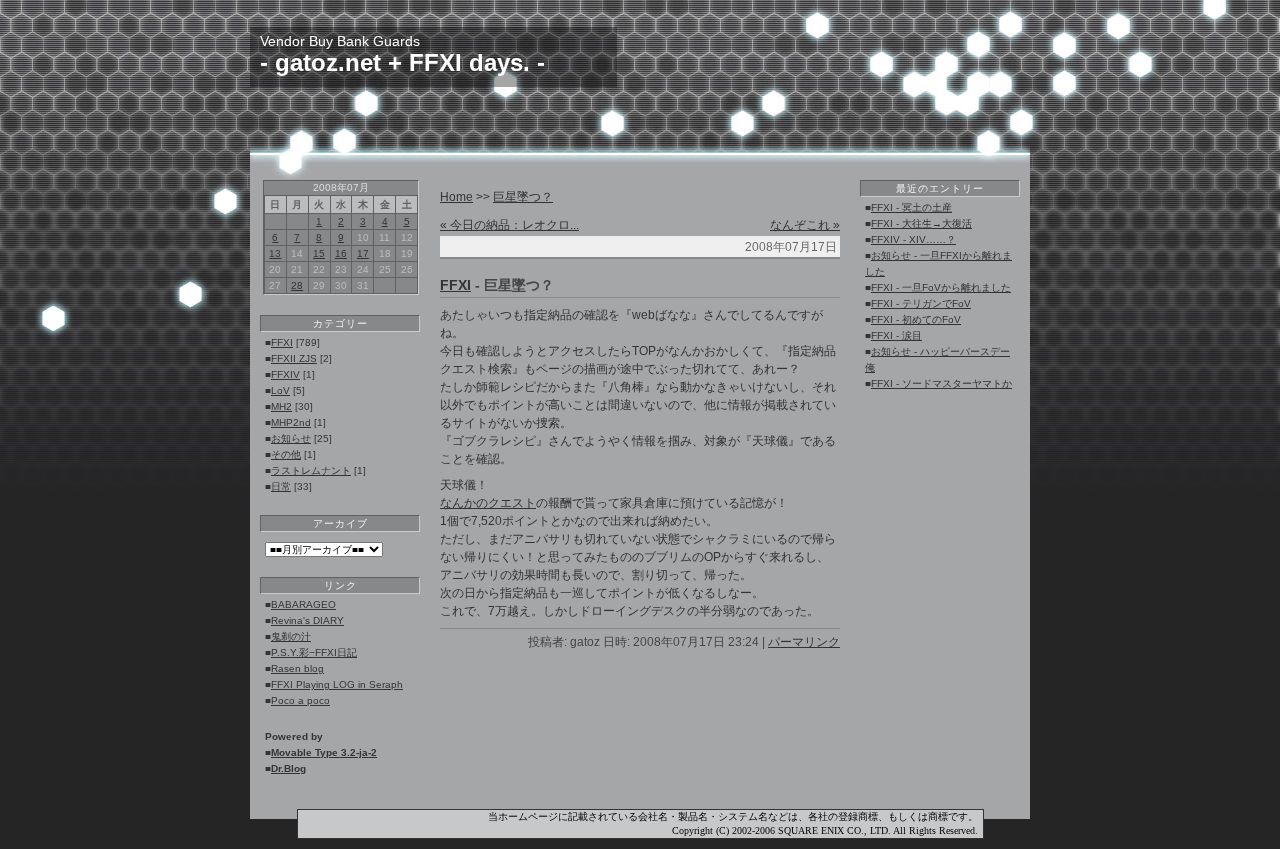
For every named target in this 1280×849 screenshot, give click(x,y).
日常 (281, 486)
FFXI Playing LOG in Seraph (337, 684)
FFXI (282, 342)
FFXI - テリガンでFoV (921, 303)
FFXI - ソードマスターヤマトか (941, 383)
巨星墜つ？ (523, 197)
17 (363, 253)
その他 (286, 454)
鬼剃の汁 (291, 636)
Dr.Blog (288, 768)
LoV (280, 390)
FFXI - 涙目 (896, 335)
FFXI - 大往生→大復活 (921, 223)
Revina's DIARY (307, 620)
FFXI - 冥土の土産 (911, 207)
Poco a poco (300, 700)
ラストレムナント (311, 470)
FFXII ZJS (294, 358)
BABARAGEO (303, 604)
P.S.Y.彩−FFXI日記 (314, 652)
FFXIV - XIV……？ (913, 239)
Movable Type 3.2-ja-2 (324, 752)
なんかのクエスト (488, 503)
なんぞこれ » (805, 225)
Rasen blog (297, 668)
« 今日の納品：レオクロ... (509, 225)
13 (275, 253)
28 (297, 285)
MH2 (281, 406)
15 (319, 253)
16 (341, 253)
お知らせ (291, 438)
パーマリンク (804, 642)
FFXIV (285, 374)
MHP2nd (291, 422)
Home (456, 197)
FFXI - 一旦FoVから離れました (941, 287)
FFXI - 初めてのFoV (916, 319)
